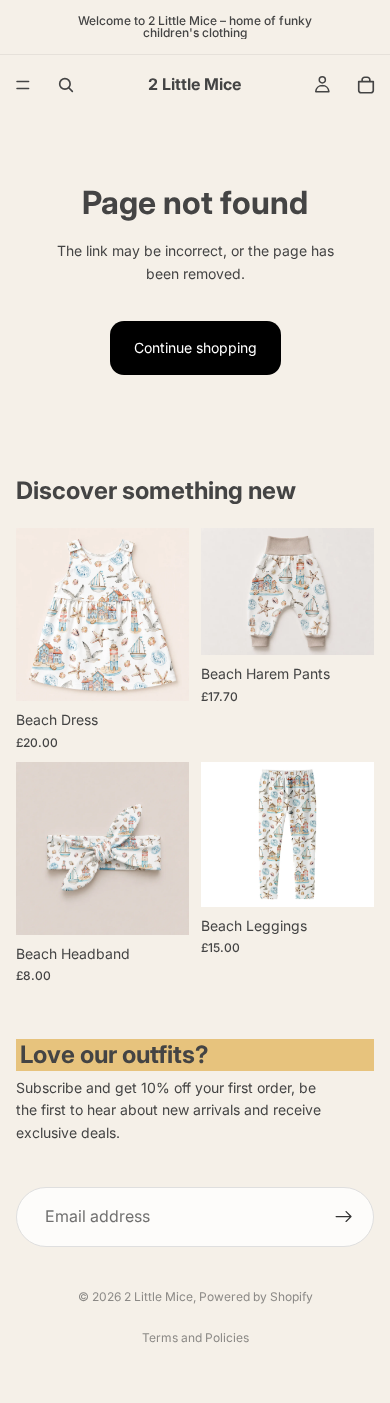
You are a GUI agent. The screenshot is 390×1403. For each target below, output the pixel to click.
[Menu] (23, 85)
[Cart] (366, 85)
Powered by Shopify (256, 1296)
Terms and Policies (195, 1337)
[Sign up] (344, 1216)
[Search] (66, 85)
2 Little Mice (158, 1296)
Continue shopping (195, 347)
